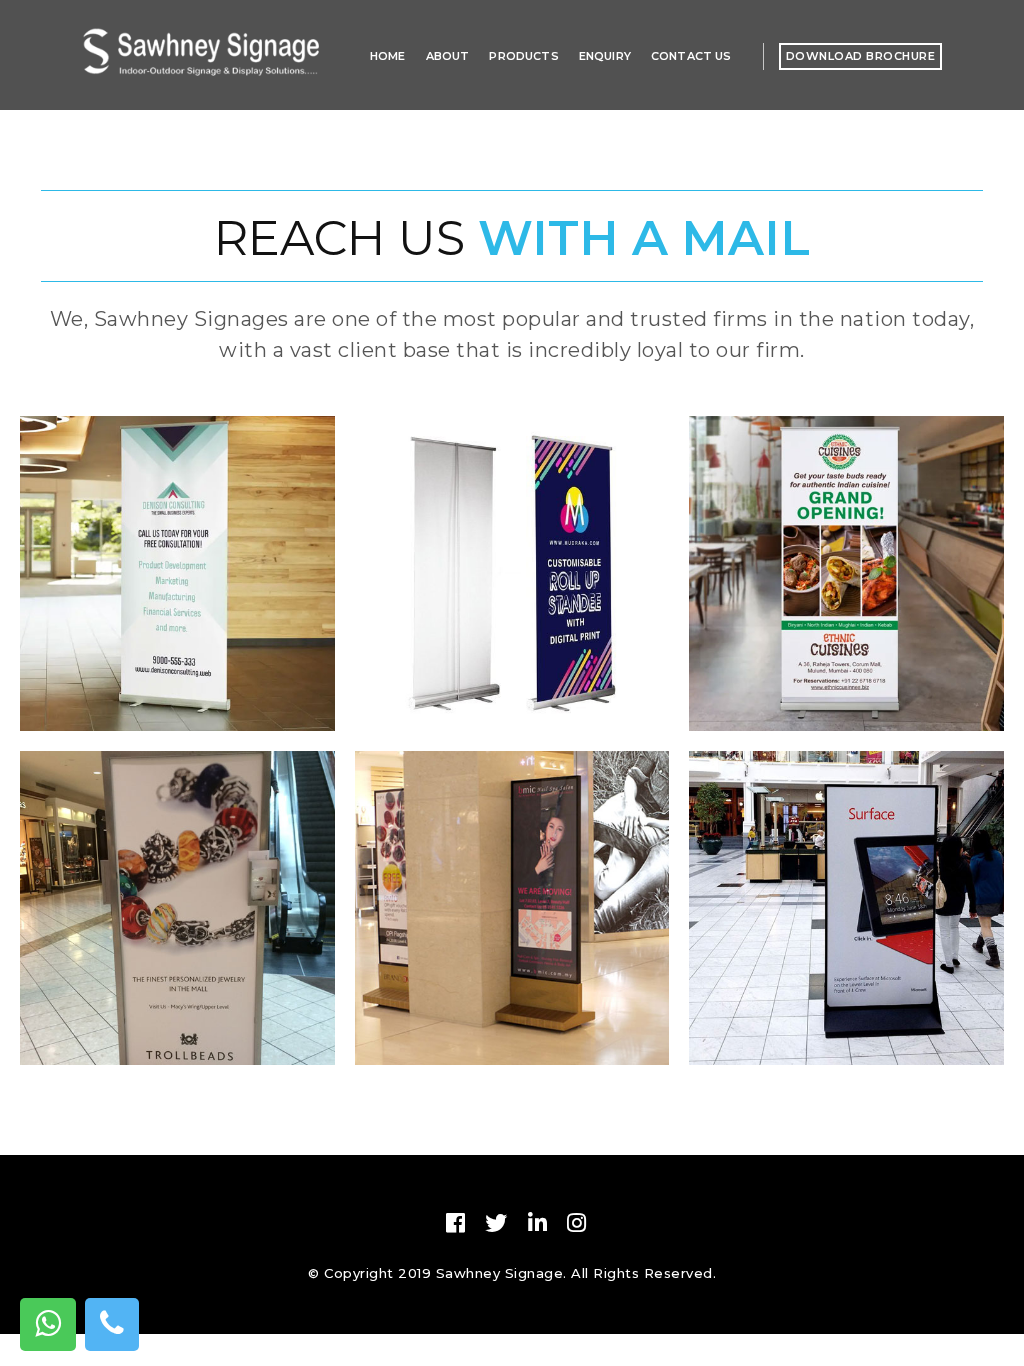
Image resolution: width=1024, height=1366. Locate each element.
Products (523, 56)
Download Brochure (861, 56)
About (448, 56)
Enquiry (605, 56)
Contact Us (691, 56)
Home (388, 56)
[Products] (177, 589)
